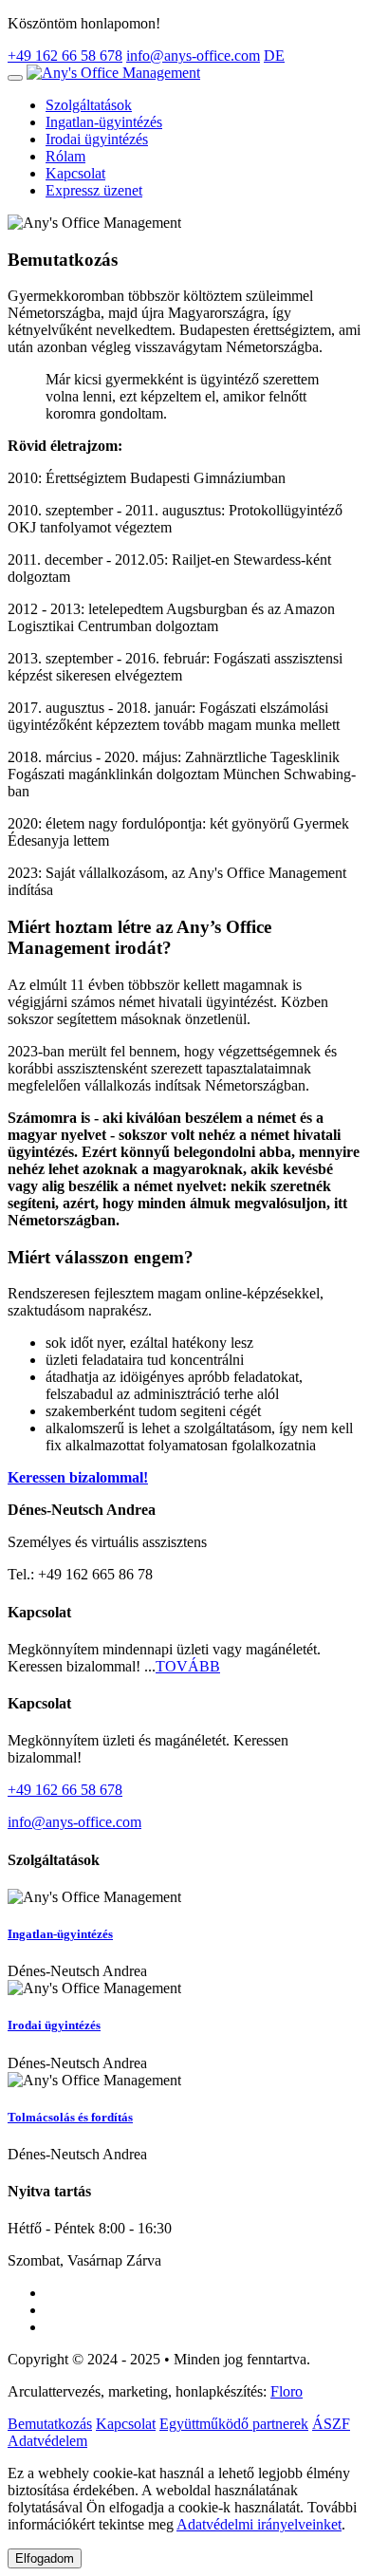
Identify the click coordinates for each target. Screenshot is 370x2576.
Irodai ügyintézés (97, 139)
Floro (287, 2391)
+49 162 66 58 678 (65, 56)
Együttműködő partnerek (234, 2424)
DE (274, 56)
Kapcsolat (75, 173)
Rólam (65, 156)
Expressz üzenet (94, 190)
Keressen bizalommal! (78, 1477)
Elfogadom (45, 2558)
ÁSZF (331, 2424)
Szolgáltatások (89, 105)
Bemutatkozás (50, 2424)
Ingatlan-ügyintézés (104, 122)
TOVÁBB (188, 1666)
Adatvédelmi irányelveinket (259, 2524)
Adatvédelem (47, 2441)
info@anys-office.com (193, 56)
